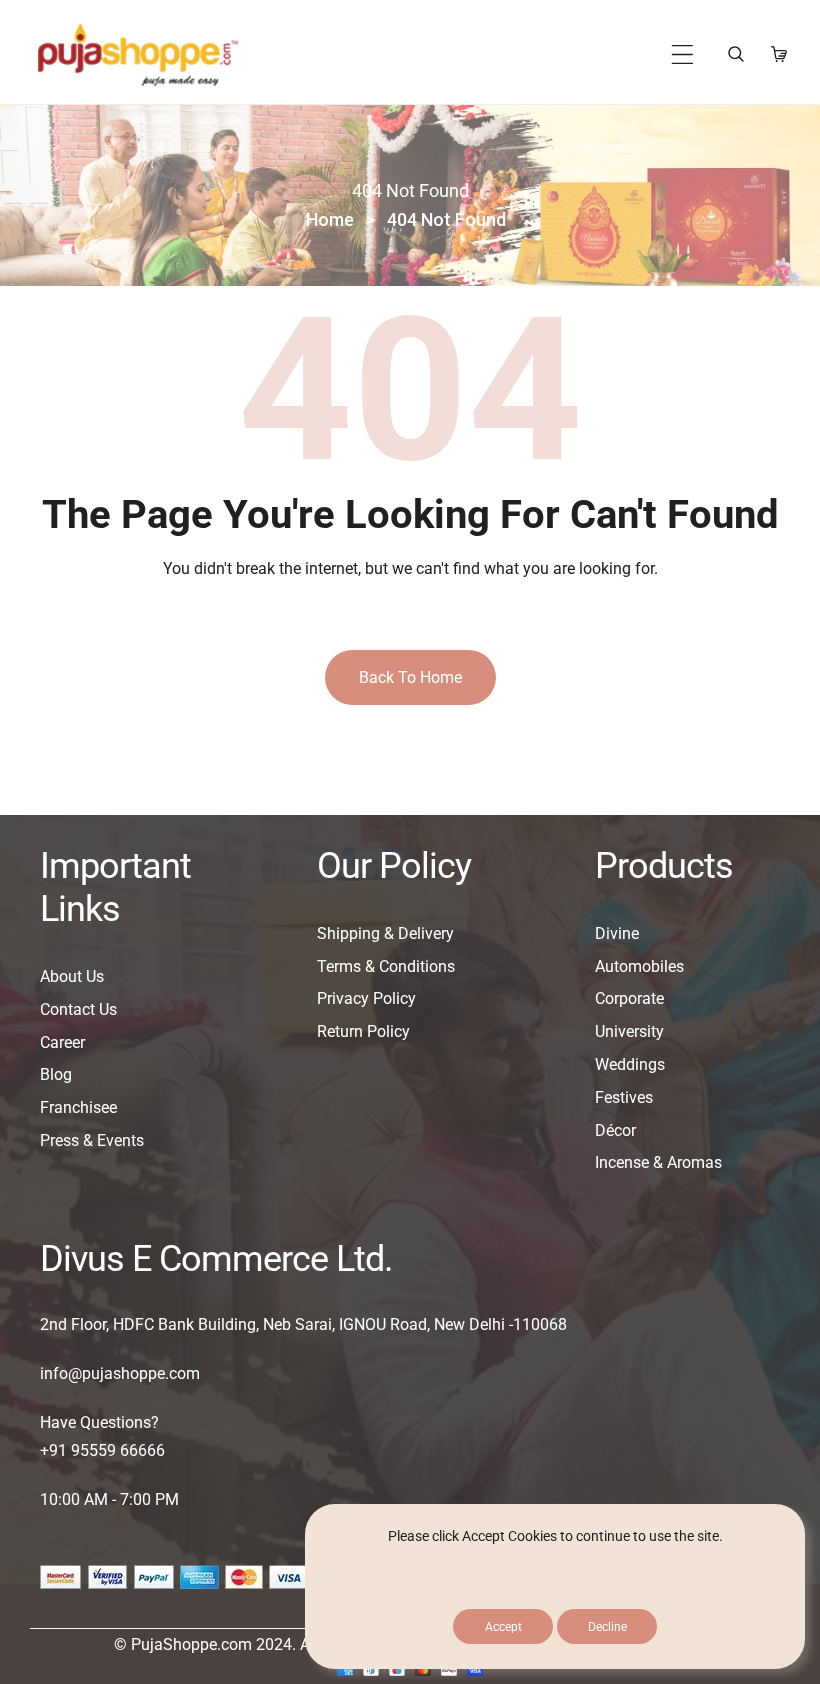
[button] (682, 54)
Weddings (630, 1064)
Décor (615, 1130)
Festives (624, 1097)
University (629, 1031)
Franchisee (78, 1107)
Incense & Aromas (658, 1162)
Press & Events (92, 1140)
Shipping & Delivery (385, 933)
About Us (72, 976)
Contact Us (78, 1009)
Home (330, 219)
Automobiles (639, 966)
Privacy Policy (366, 998)
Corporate (629, 998)
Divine (617, 933)
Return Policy (363, 1031)
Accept (503, 1627)
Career (62, 1042)
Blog (56, 1074)
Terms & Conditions (386, 966)
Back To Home (410, 677)
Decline (607, 1627)
